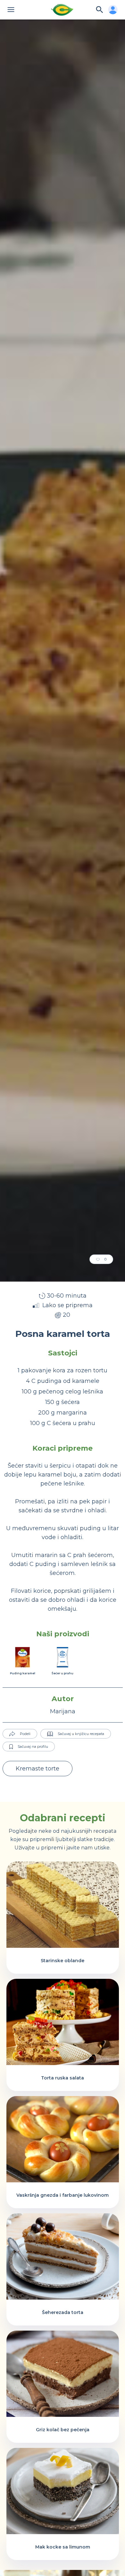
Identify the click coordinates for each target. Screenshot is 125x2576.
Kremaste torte (37, 1769)
